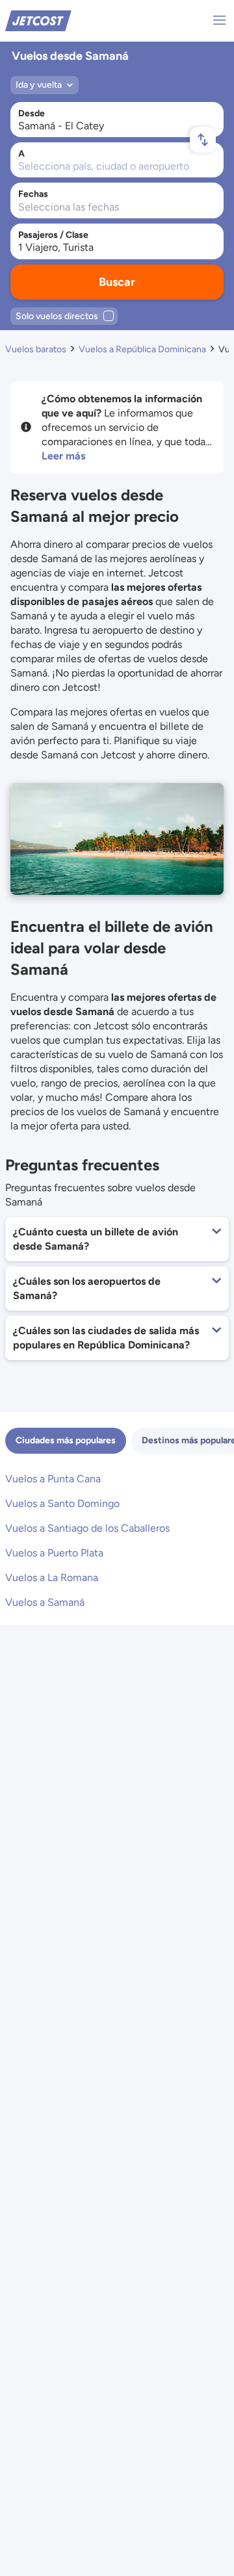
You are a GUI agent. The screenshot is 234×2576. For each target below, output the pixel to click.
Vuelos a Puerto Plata (54, 1553)
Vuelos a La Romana (52, 1578)
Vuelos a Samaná (45, 1602)
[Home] (38, 20)
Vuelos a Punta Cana (53, 1479)
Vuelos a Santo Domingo (62, 1503)
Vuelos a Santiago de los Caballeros (87, 1528)
